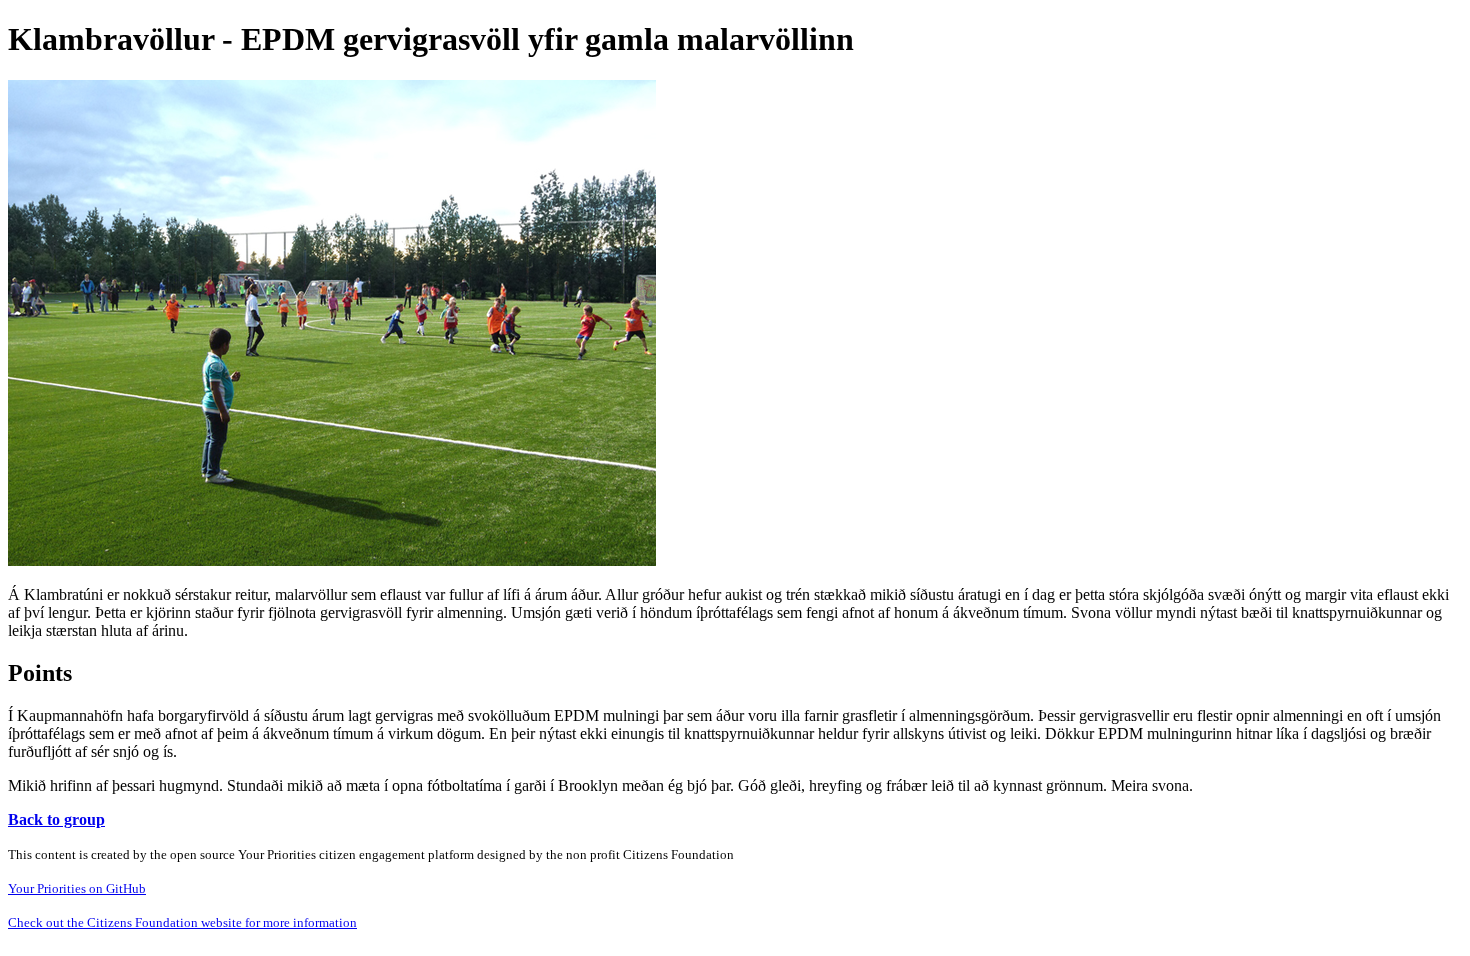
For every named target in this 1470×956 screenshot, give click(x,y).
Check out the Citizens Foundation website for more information (182, 922)
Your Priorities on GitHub (77, 888)
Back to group (56, 819)
